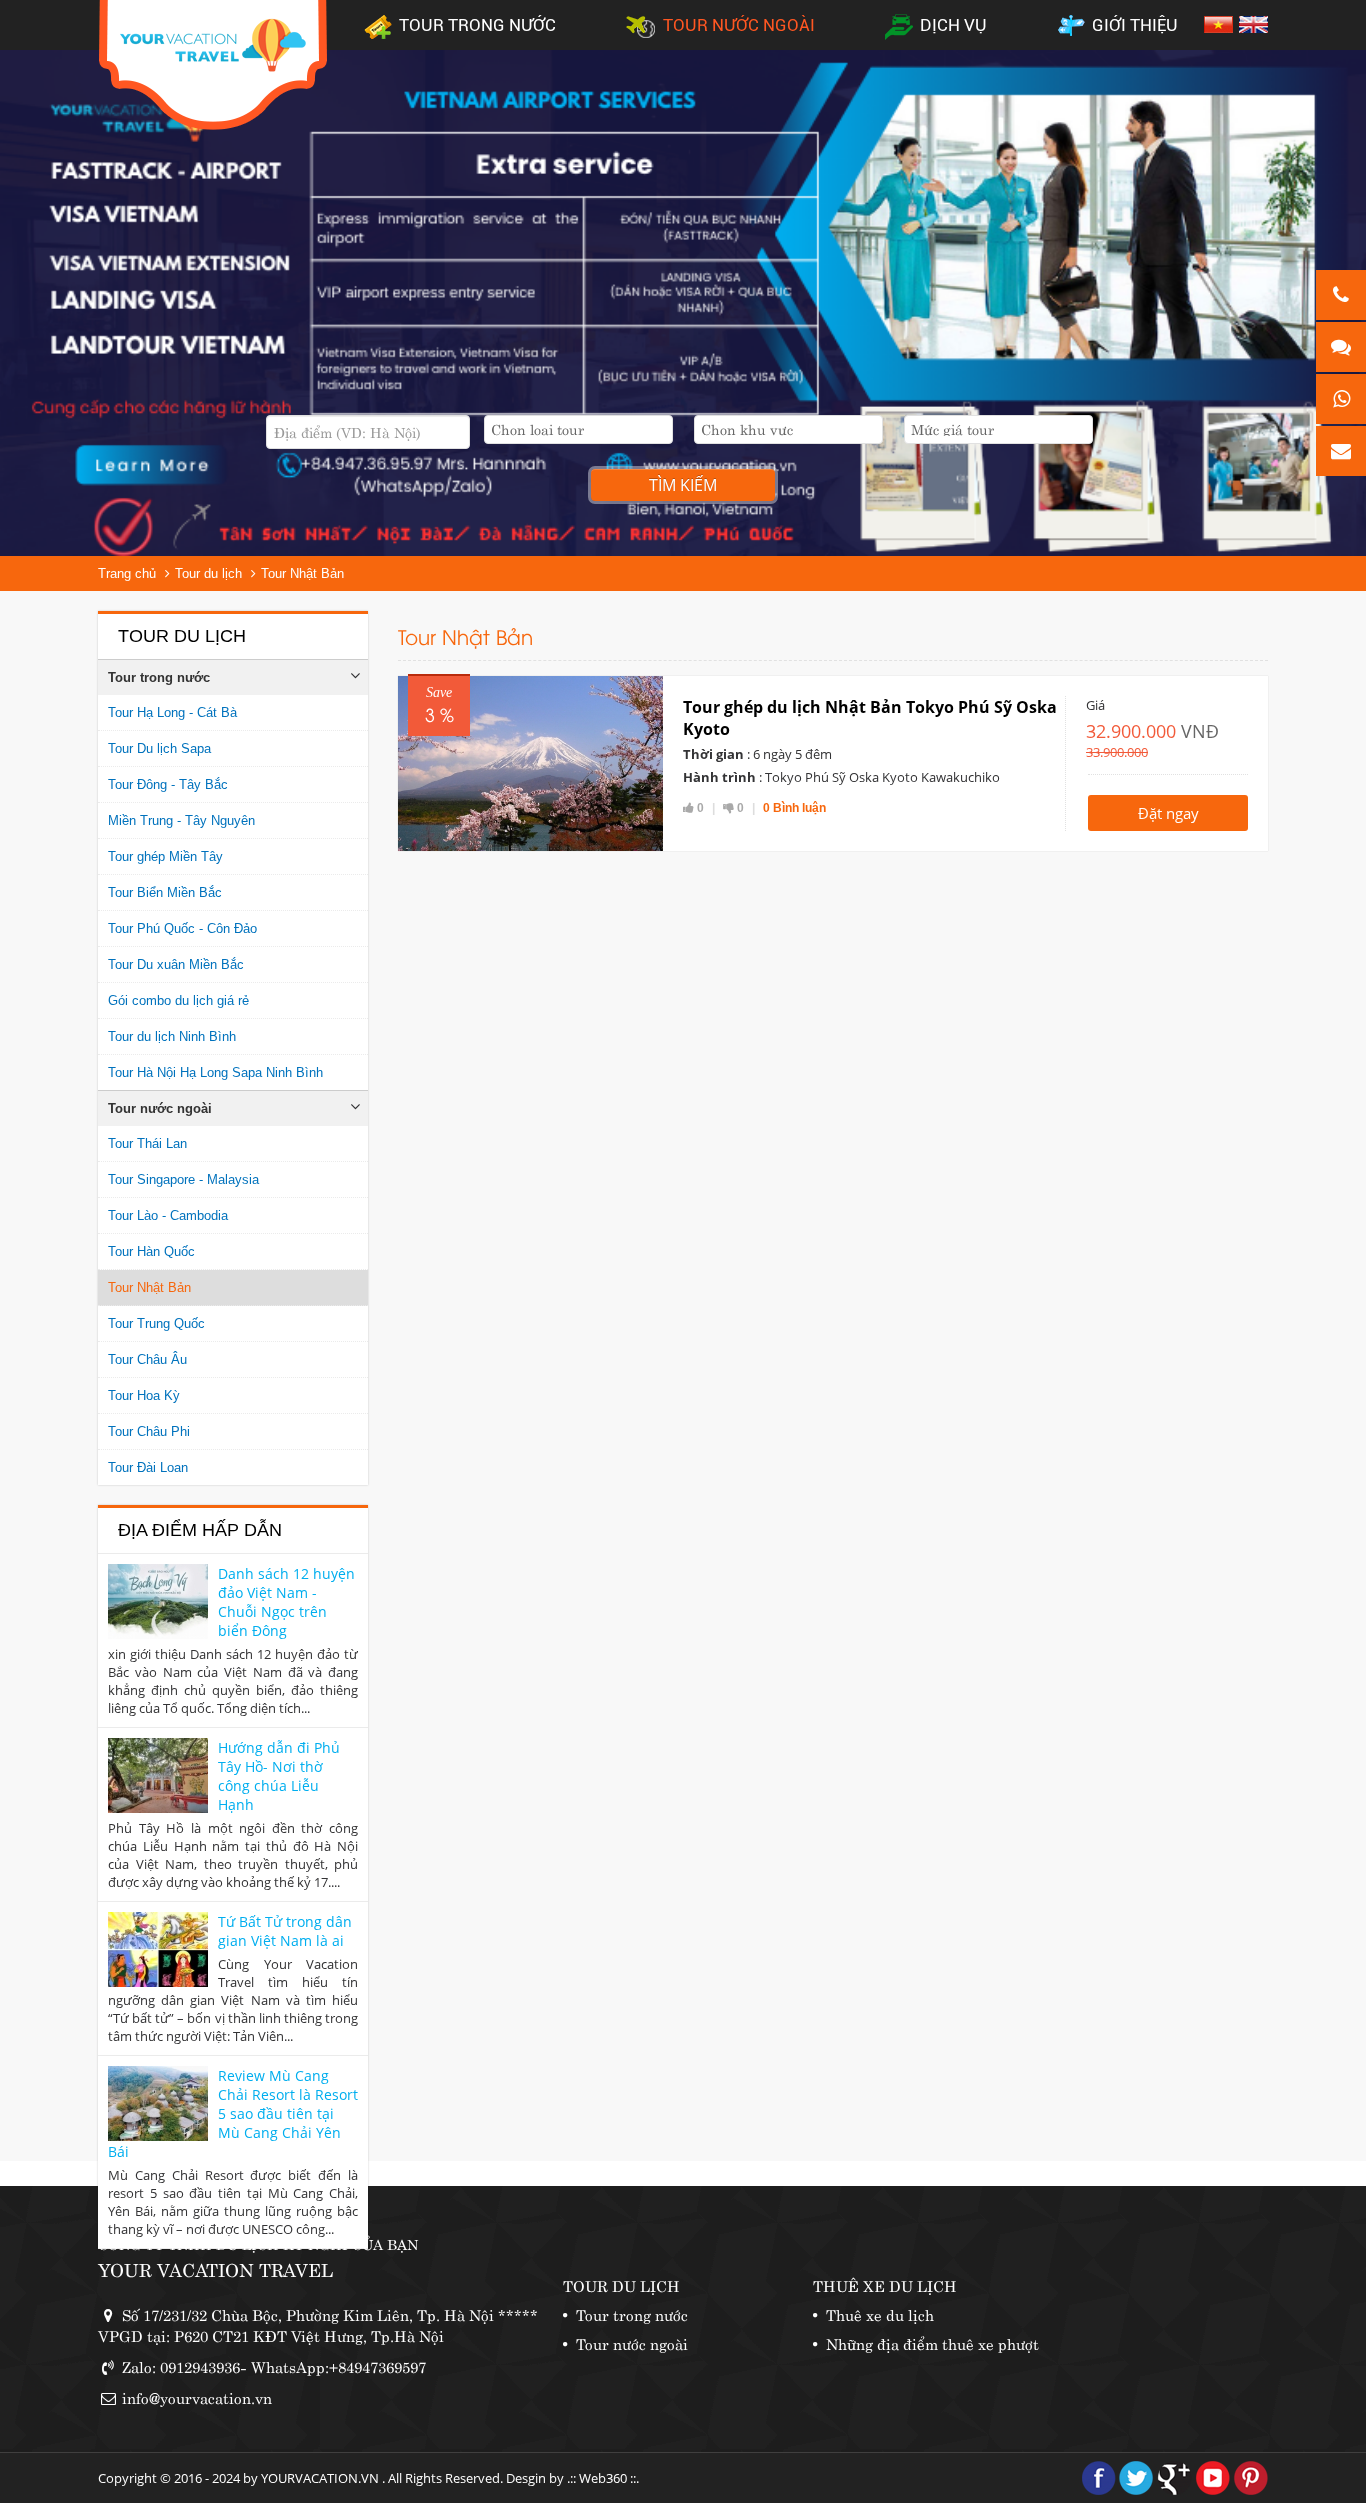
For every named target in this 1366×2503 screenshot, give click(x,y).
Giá (1095, 705)
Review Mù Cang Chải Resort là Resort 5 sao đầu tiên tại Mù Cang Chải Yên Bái (233, 2113)
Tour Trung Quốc (156, 1323)
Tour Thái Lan (147, 1143)
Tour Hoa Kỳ (144, 1395)
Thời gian (713, 754)
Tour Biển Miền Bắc (165, 892)
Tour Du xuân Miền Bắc (176, 964)
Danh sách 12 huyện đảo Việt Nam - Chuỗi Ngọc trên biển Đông (286, 1602)
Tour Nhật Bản (302, 573)
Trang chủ (127, 573)
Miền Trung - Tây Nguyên (181, 820)
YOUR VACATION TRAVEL (215, 2268)
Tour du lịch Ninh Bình (172, 1036)
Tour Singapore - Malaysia (183, 1179)
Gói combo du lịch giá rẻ (178, 1000)
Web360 (603, 2478)
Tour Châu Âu (147, 1359)
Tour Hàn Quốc (151, 1251)
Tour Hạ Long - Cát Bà (172, 712)
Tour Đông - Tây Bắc (168, 784)
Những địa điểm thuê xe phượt (932, 2342)
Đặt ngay (1168, 813)
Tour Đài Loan (148, 1467)
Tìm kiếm (683, 485)
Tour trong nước (159, 677)
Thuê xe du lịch (880, 2313)
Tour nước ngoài (160, 1108)
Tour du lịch (208, 573)
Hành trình (719, 777)
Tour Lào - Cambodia (168, 1215)
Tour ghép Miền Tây (165, 856)
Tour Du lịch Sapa (159, 748)
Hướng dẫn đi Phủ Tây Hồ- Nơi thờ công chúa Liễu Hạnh (279, 1776)
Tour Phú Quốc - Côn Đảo (182, 928)
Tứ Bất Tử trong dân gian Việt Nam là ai (285, 1931)
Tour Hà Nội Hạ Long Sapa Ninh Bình (215, 1072)
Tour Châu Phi (149, 1431)
